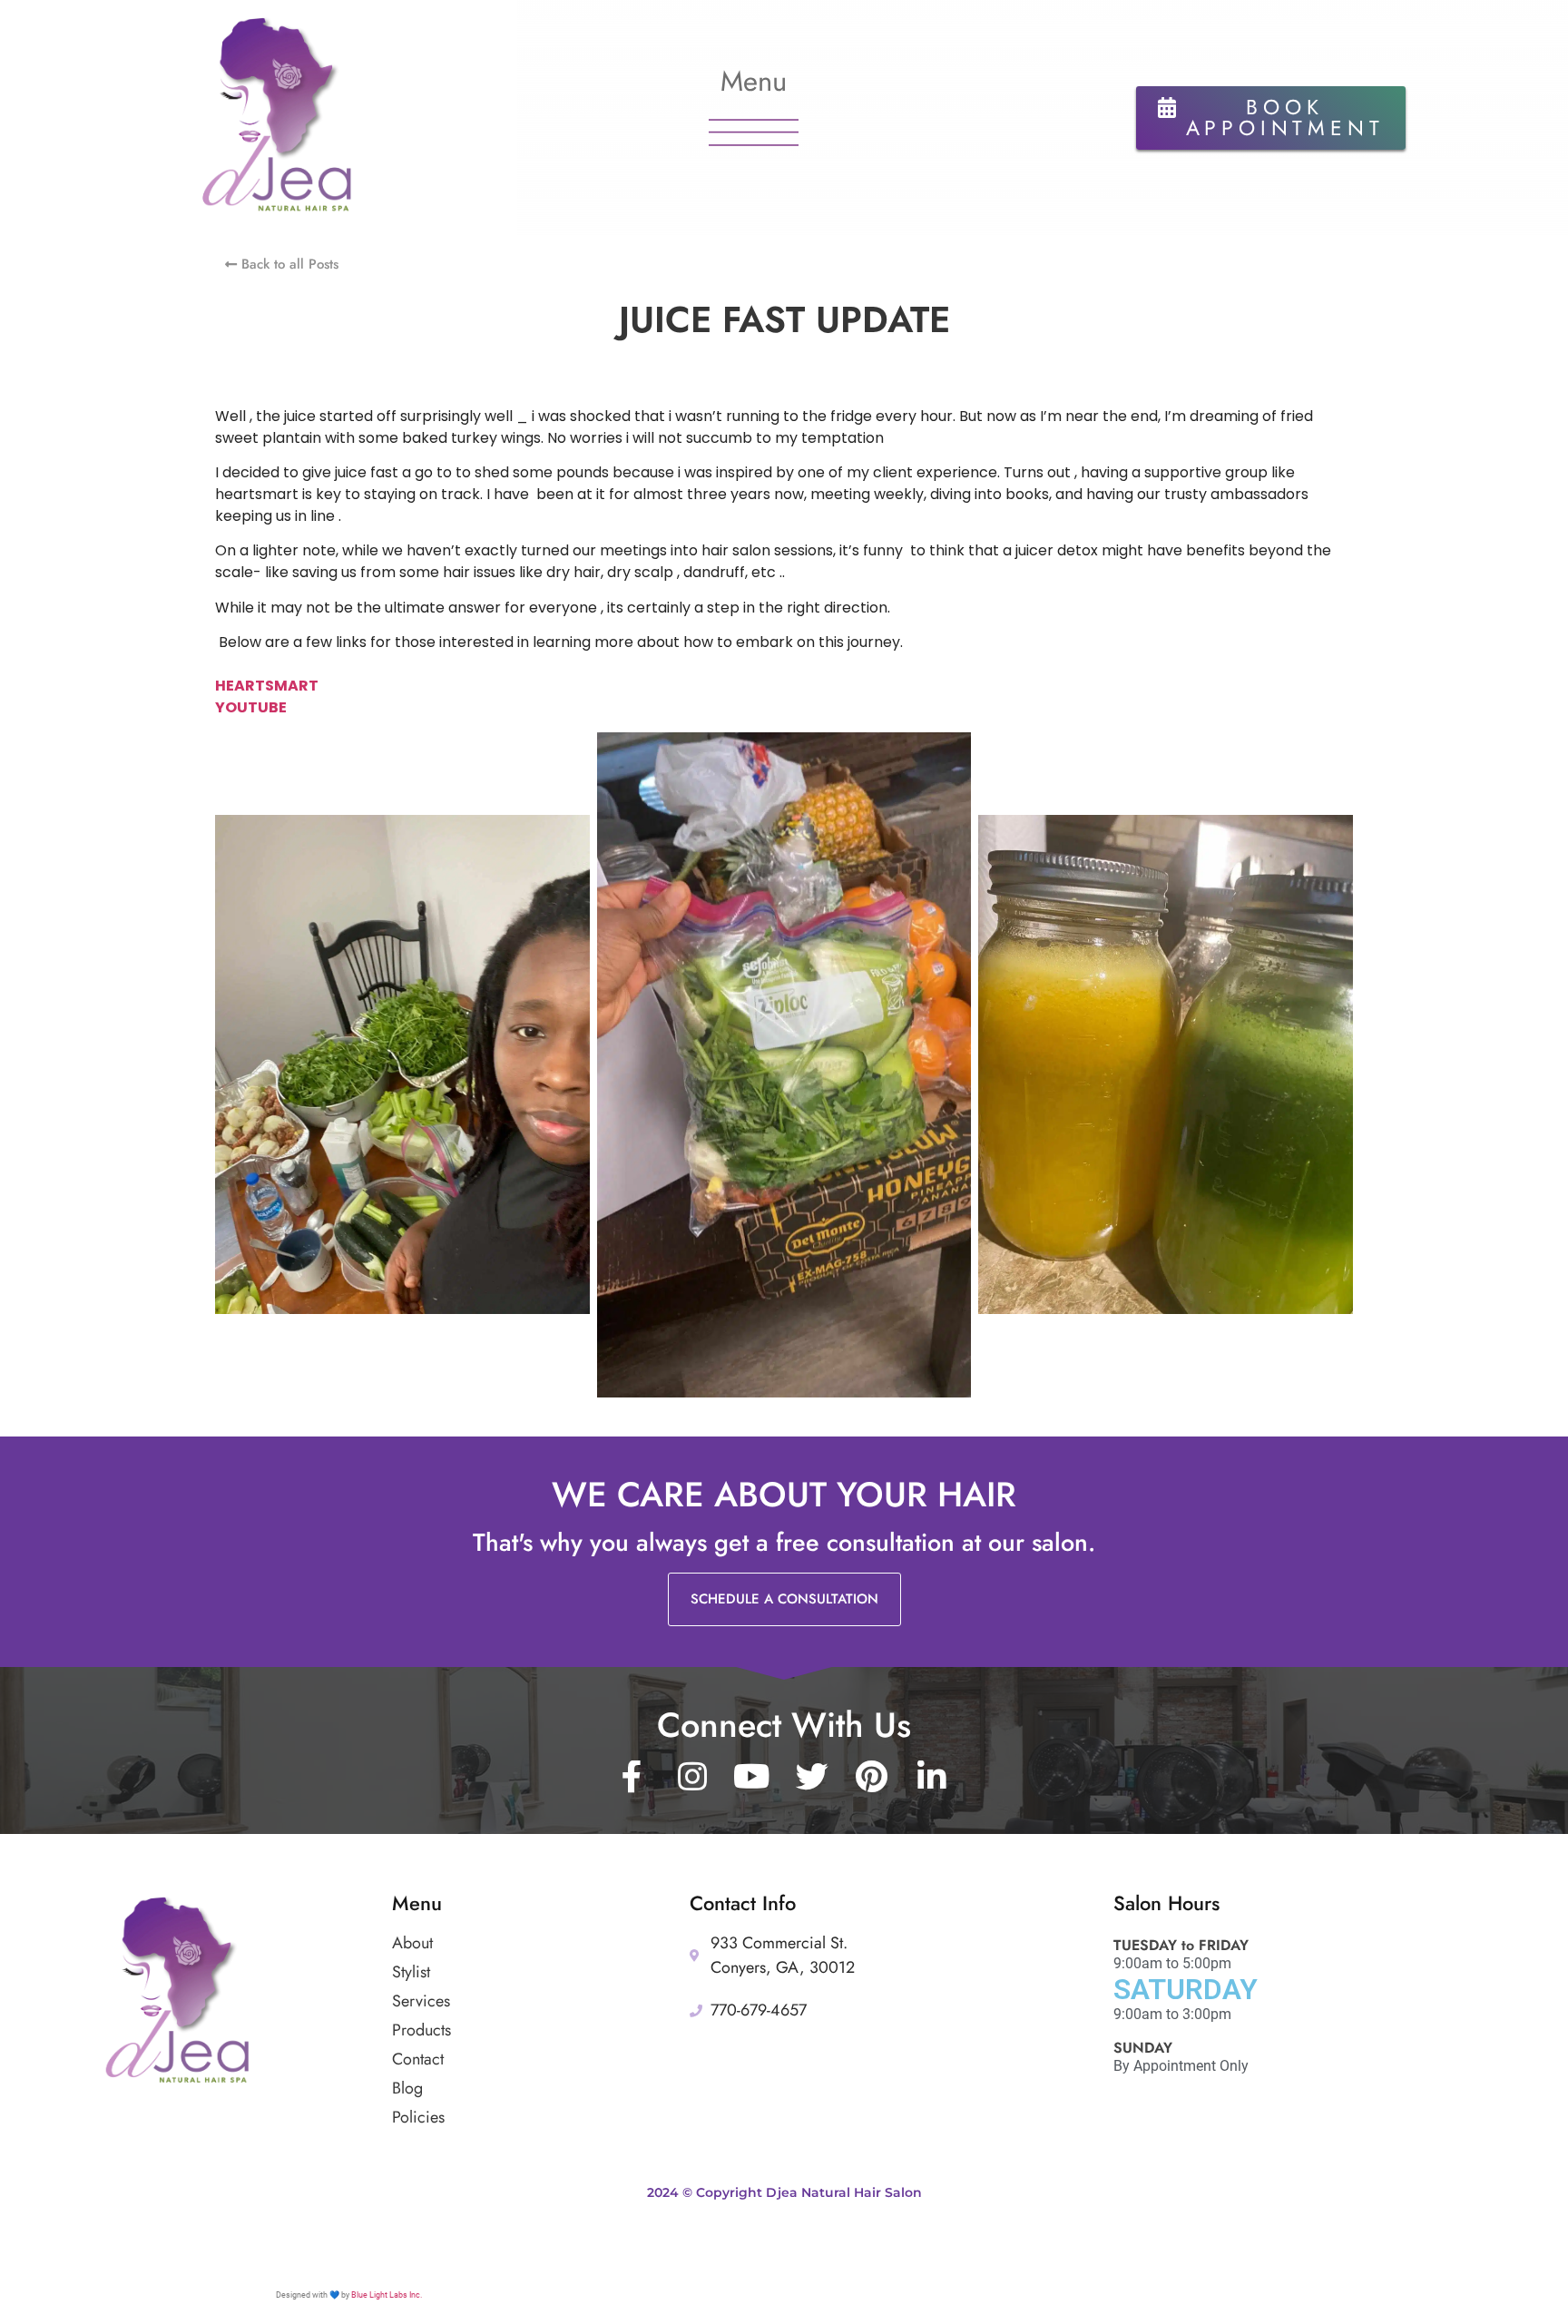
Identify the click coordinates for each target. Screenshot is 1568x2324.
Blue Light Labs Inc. (387, 2295)
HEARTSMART (267, 686)
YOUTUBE (251, 707)
